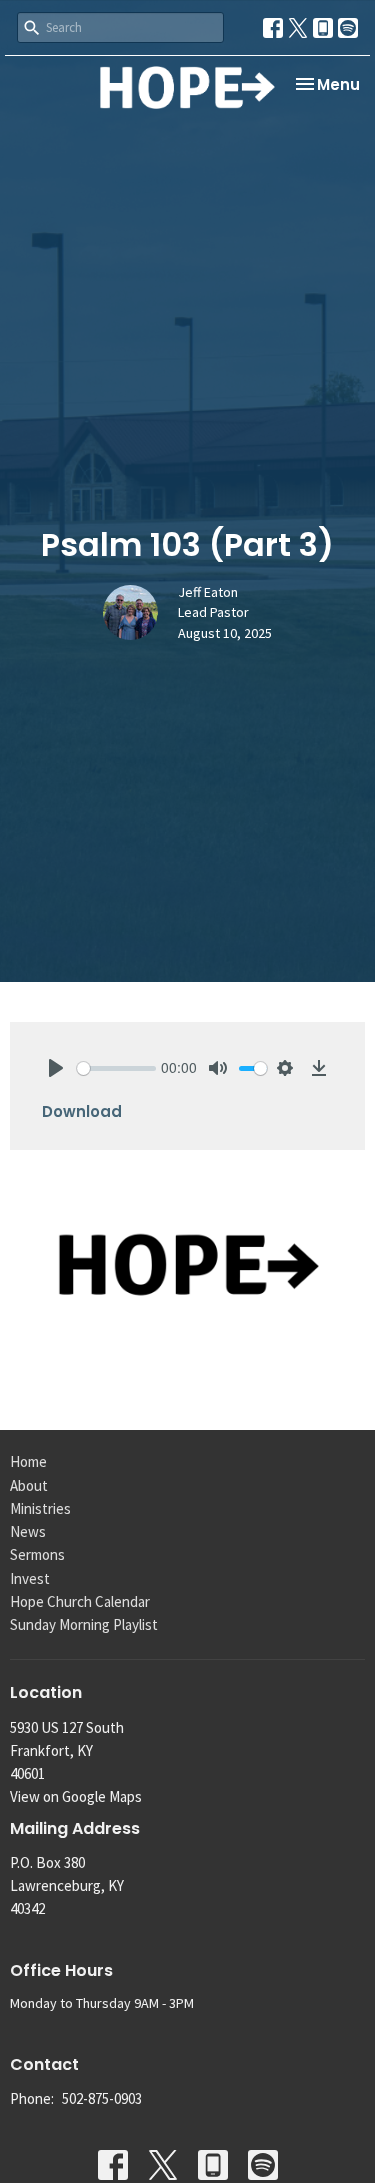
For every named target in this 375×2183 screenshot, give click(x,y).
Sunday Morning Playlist (84, 1624)
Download (82, 1111)
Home (28, 1461)
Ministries (40, 1508)
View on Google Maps (76, 1796)
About (29, 1485)
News (28, 1531)
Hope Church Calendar (80, 1601)
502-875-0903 (102, 2098)
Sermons (37, 1554)
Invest (30, 1578)
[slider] (116, 1068)
